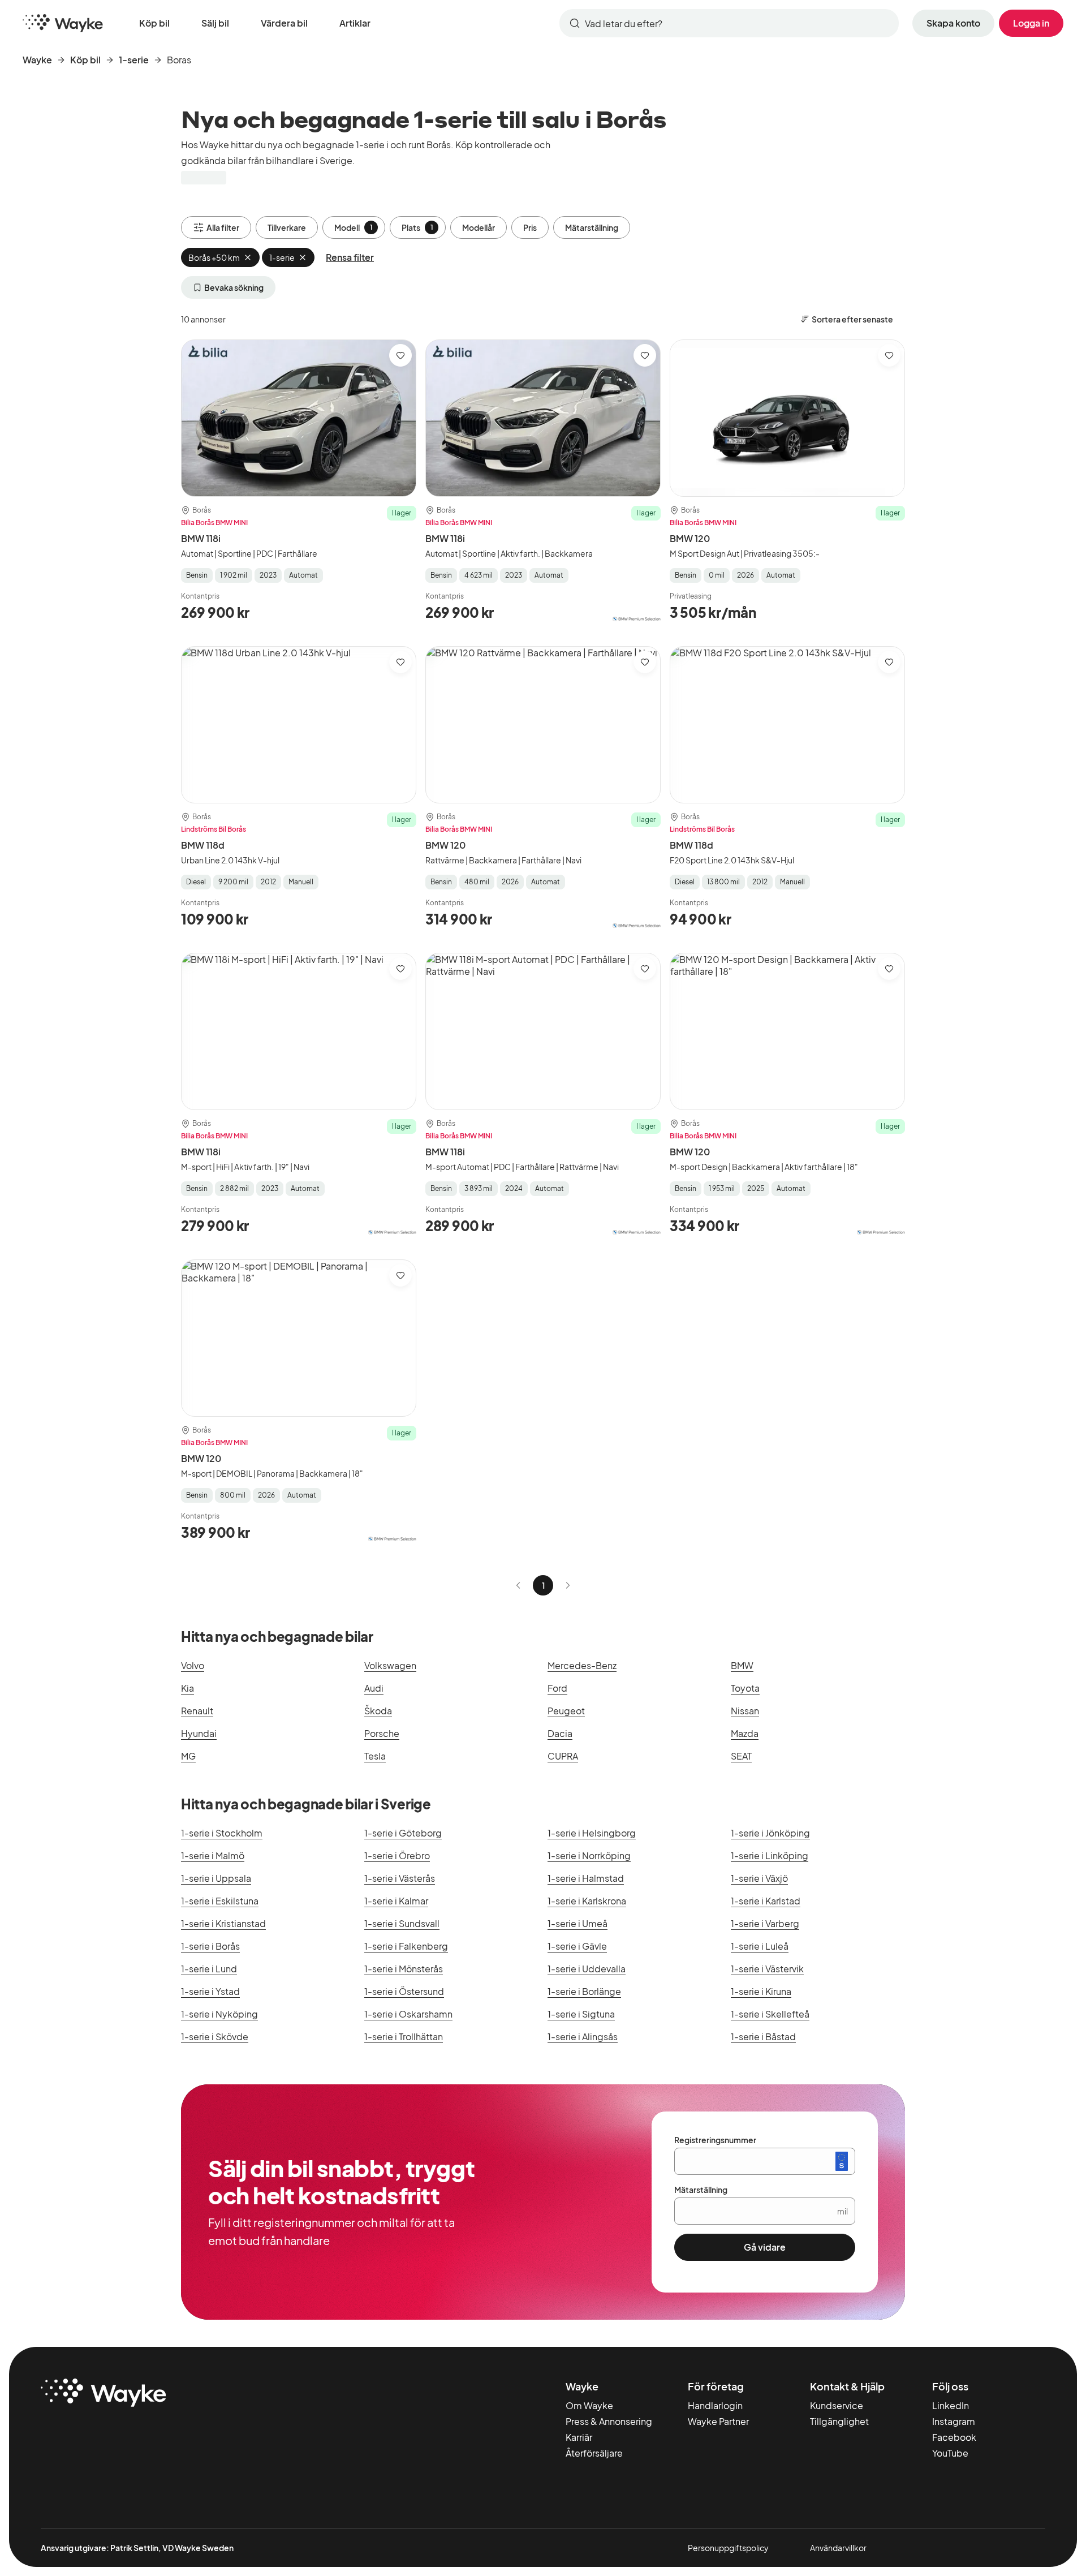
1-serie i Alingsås (583, 2037)
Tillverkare (287, 227)
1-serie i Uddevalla (587, 1969)
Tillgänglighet (839, 2421)
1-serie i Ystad (210, 1991)
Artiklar (355, 23)
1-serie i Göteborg (403, 1833)
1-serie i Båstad (763, 2037)
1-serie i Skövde (215, 2037)
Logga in (1031, 23)
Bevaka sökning (234, 287)
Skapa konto (953, 23)
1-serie (134, 60)
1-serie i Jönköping (770, 1833)
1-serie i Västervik (767, 1969)
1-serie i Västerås (400, 1878)
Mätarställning (592, 227)
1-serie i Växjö (759, 1878)
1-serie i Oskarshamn (408, 2014)
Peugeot (566, 1711)
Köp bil (154, 23)
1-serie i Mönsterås (404, 1969)
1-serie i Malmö (213, 1855)
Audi (374, 1688)
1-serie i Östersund (404, 1991)
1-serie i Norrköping (589, 1855)
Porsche (382, 1733)
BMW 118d (203, 845)
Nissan (745, 1711)
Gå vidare (765, 2247)
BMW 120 (690, 538)
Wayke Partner (718, 2421)
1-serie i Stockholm (222, 1833)
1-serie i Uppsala (216, 1878)
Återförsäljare (594, 2453)
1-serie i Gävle (577, 1946)
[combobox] (729, 23)
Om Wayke (589, 2405)
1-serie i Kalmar (396, 1901)
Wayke (37, 60)
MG (188, 1756)
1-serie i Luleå (760, 1946)
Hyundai (199, 1733)
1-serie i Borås (210, 1946)
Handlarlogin (715, 2405)
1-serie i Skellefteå (770, 2014)
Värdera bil (284, 23)
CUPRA (563, 1756)
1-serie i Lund (209, 1969)
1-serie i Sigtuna (581, 2014)
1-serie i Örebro (397, 1855)
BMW (742, 1665)
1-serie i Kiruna (761, 1991)
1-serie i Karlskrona (587, 1901)
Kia (188, 1688)
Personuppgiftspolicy (728, 2548)
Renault (197, 1711)
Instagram (954, 2421)
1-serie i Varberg (765, 1923)
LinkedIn (951, 2405)
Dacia (560, 1733)
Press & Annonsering (609, 2421)
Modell (354, 227)
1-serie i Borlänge (584, 1991)
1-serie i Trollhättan (404, 2037)
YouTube (950, 2453)
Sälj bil (215, 23)
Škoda (378, 1711)
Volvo (193, 1665)
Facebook (954, 2437)
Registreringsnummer (715, 2140)
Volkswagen (390, 1665)
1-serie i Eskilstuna (220, 1901)
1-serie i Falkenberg (406, 1946)
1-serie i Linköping (770, 1855)
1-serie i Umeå (578, 1923)
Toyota (745, 1688)
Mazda (745, 1733)
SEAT (741, 1756)
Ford (557, 1688)
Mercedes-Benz (582, 1665)
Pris (530, 227)
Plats (417, 227)
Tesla (375, 1756)
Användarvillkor (838, 2548)
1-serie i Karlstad (766, 1901)
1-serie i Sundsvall (402, 1923)
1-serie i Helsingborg (592, 1833)
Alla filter (223, 227)
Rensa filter (350, 257)
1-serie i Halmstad (586, 1878)
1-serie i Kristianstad (223, 1923)
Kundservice (837, 2405)
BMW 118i (201, 538)
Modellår (479, 227)
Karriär (579, 2437)
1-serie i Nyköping (219, 2014)
